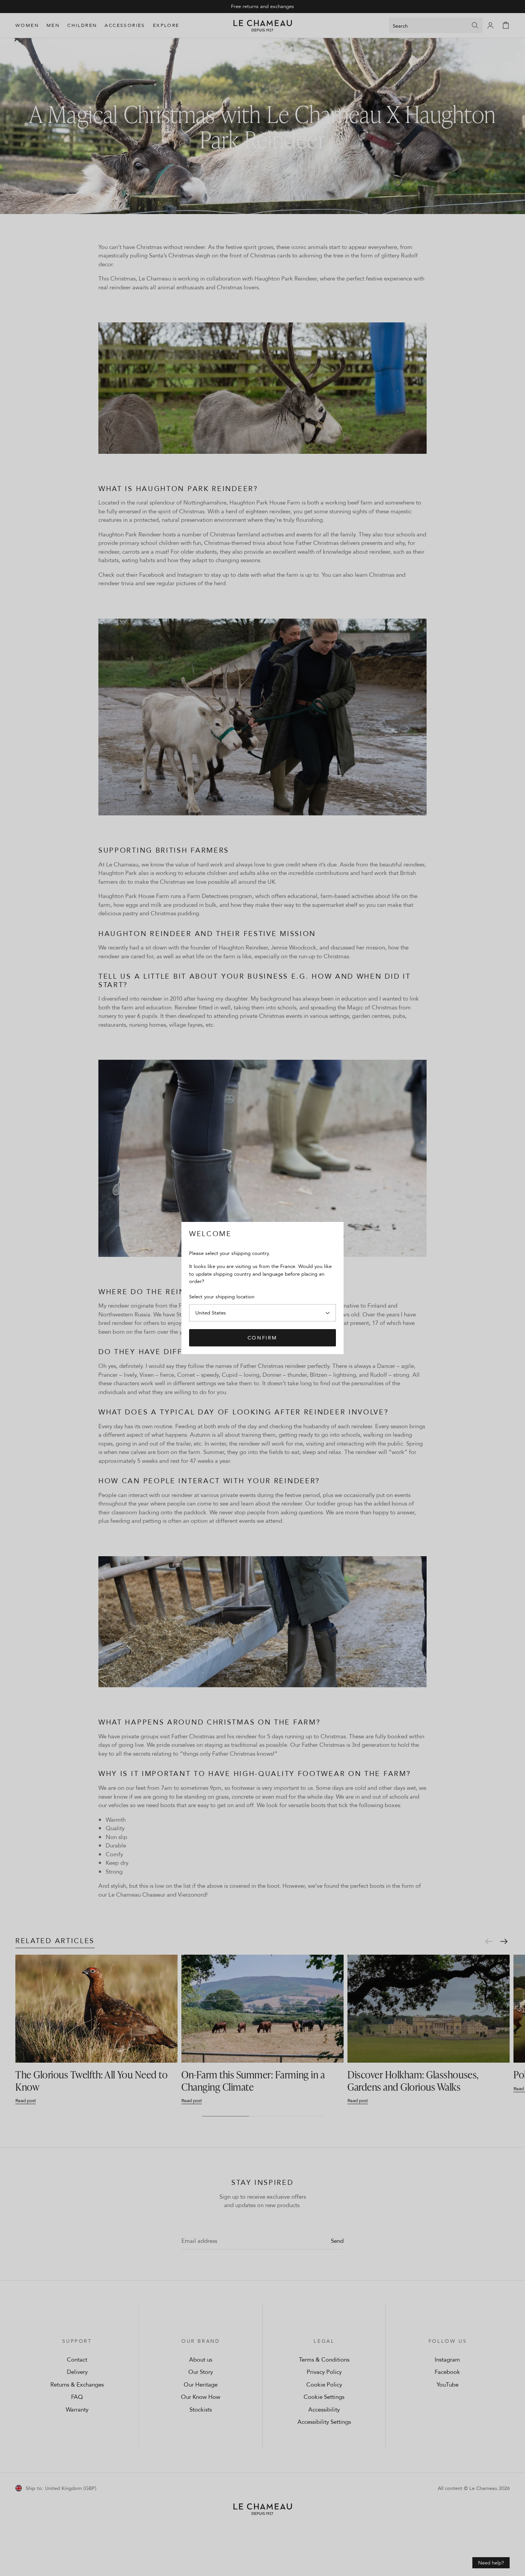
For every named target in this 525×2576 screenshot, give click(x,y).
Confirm (262, 1338)
